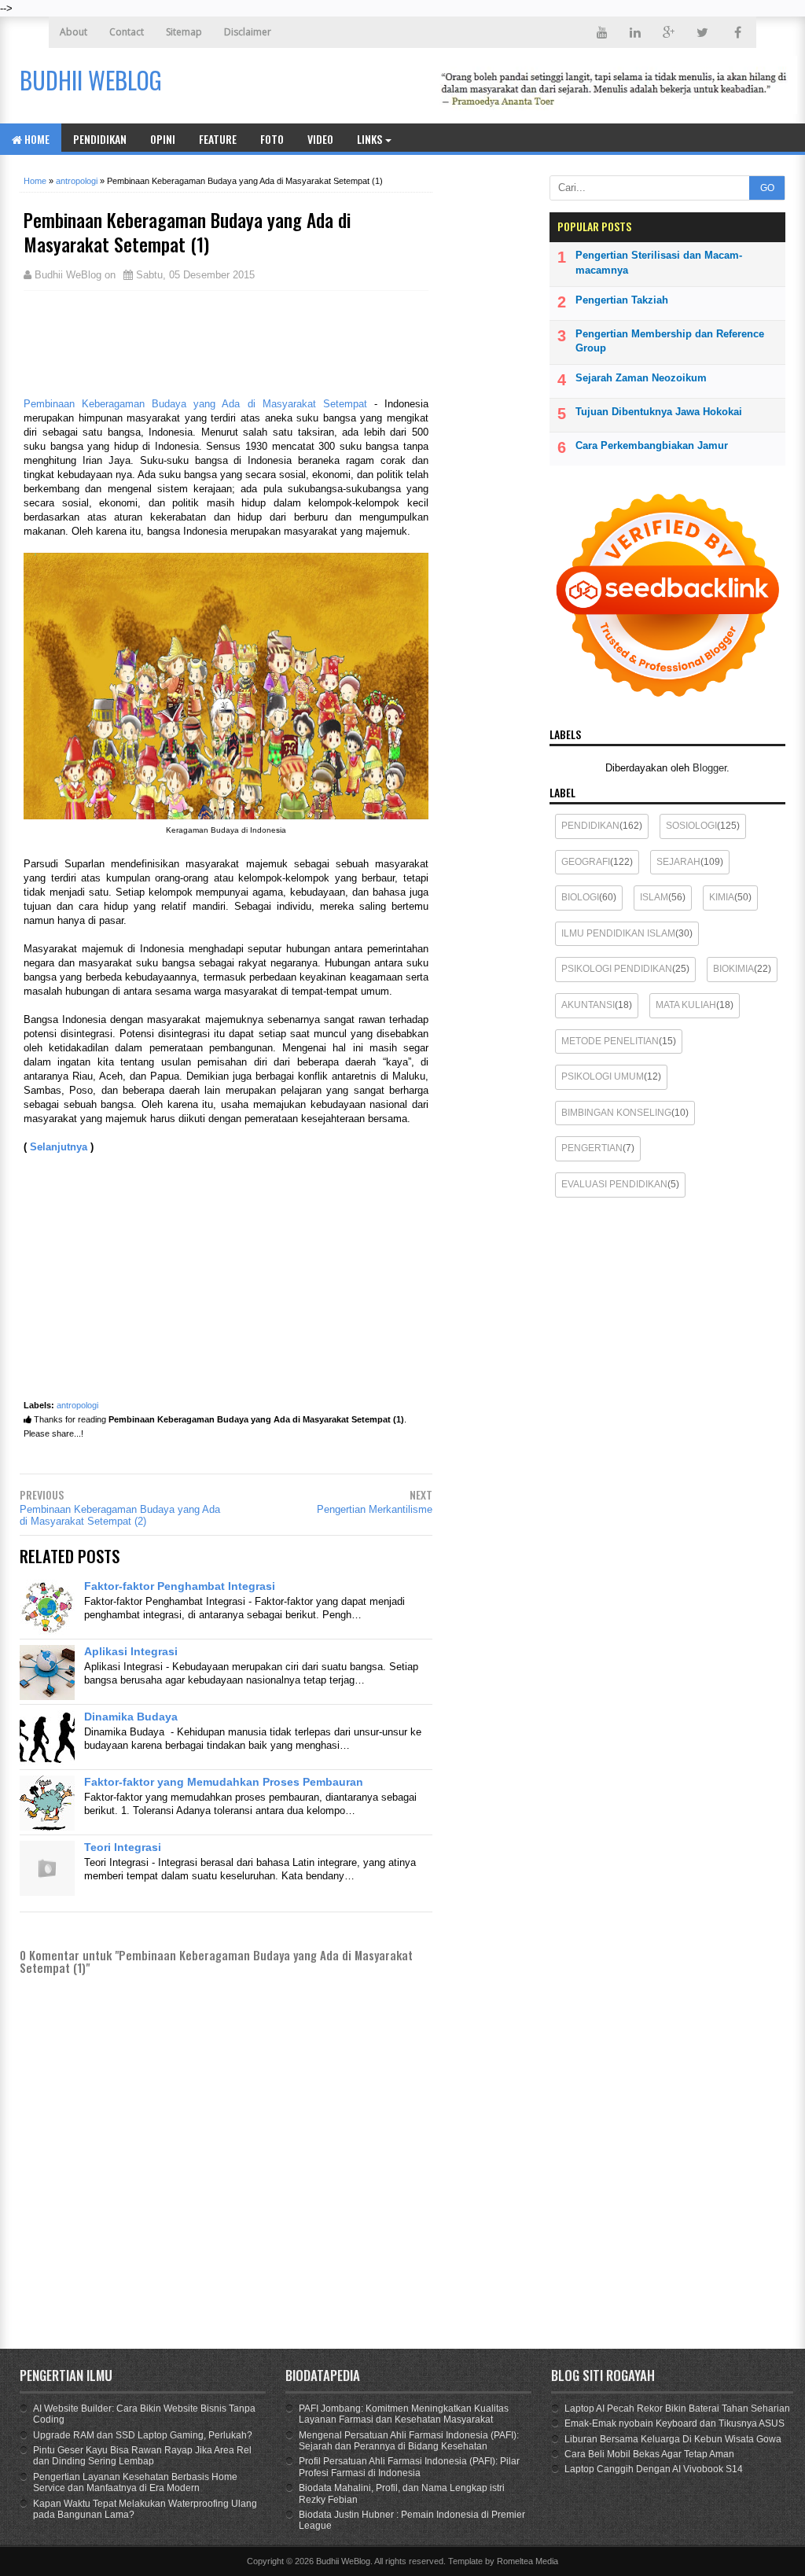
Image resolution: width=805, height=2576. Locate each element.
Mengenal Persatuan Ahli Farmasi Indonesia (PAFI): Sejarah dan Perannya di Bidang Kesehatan (409, 2441)
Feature (218, 139)
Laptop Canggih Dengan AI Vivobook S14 (654, 2469)
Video (320, 139)
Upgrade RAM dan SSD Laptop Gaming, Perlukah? (143, 2435)
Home (36, 139)
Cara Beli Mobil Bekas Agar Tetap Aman (649, 2454)
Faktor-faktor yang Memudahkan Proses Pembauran (224, 1782)
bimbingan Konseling (616, 1113)
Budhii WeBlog (343, 2561)
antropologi (77, 1405)
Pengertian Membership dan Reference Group (670, 341)
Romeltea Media (527, 2561)
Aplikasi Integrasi (131, 1651)
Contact (127, 32)
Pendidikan (100, 139)
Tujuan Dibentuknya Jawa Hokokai (659, 412)
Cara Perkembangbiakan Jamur (652, 445)
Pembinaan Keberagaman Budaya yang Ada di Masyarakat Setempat (199, 404)
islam (654, 897)
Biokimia (733, 969)
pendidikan (590, 826)
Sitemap (184, 32)
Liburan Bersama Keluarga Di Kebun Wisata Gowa (673, 2439)
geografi (586, 862)
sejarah (678, 862)
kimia (722, 897)
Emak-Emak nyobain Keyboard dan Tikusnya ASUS (675, 2423)
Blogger (709, 768)
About (74, 32)
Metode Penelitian (610, 1041)
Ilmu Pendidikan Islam (618, 933)
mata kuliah (686, 1005)
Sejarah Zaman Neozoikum (641, 378)
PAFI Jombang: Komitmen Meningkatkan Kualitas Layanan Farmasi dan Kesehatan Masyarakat (404, 2414)
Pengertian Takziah (622, 300)
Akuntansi (588, 1005)
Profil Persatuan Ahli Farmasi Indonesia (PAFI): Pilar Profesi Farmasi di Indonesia (409, 2467)
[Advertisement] (149, 342)
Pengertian (592, 1148)
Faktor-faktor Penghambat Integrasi (180, 1586)
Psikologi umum (603, 1076)
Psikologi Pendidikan (617, 969)
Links (369, 139)
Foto (272, 139)
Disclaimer (248, 32)
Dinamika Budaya (131, 1717)
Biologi (580, 897)
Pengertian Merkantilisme (375, 1509)
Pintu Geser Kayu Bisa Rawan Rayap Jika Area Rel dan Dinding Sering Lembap (142, 2456)
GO (767, 188)
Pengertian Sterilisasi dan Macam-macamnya (659, 262)
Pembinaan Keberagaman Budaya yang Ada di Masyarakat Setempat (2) (120, 1515)
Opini (163, 139)
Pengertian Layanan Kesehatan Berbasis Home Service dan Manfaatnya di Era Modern (135, 2482)
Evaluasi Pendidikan (614, 1184)
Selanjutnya (59, 1147)
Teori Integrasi (123, 1847)
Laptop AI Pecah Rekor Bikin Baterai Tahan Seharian (677, 2409)
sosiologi (691, 826)
